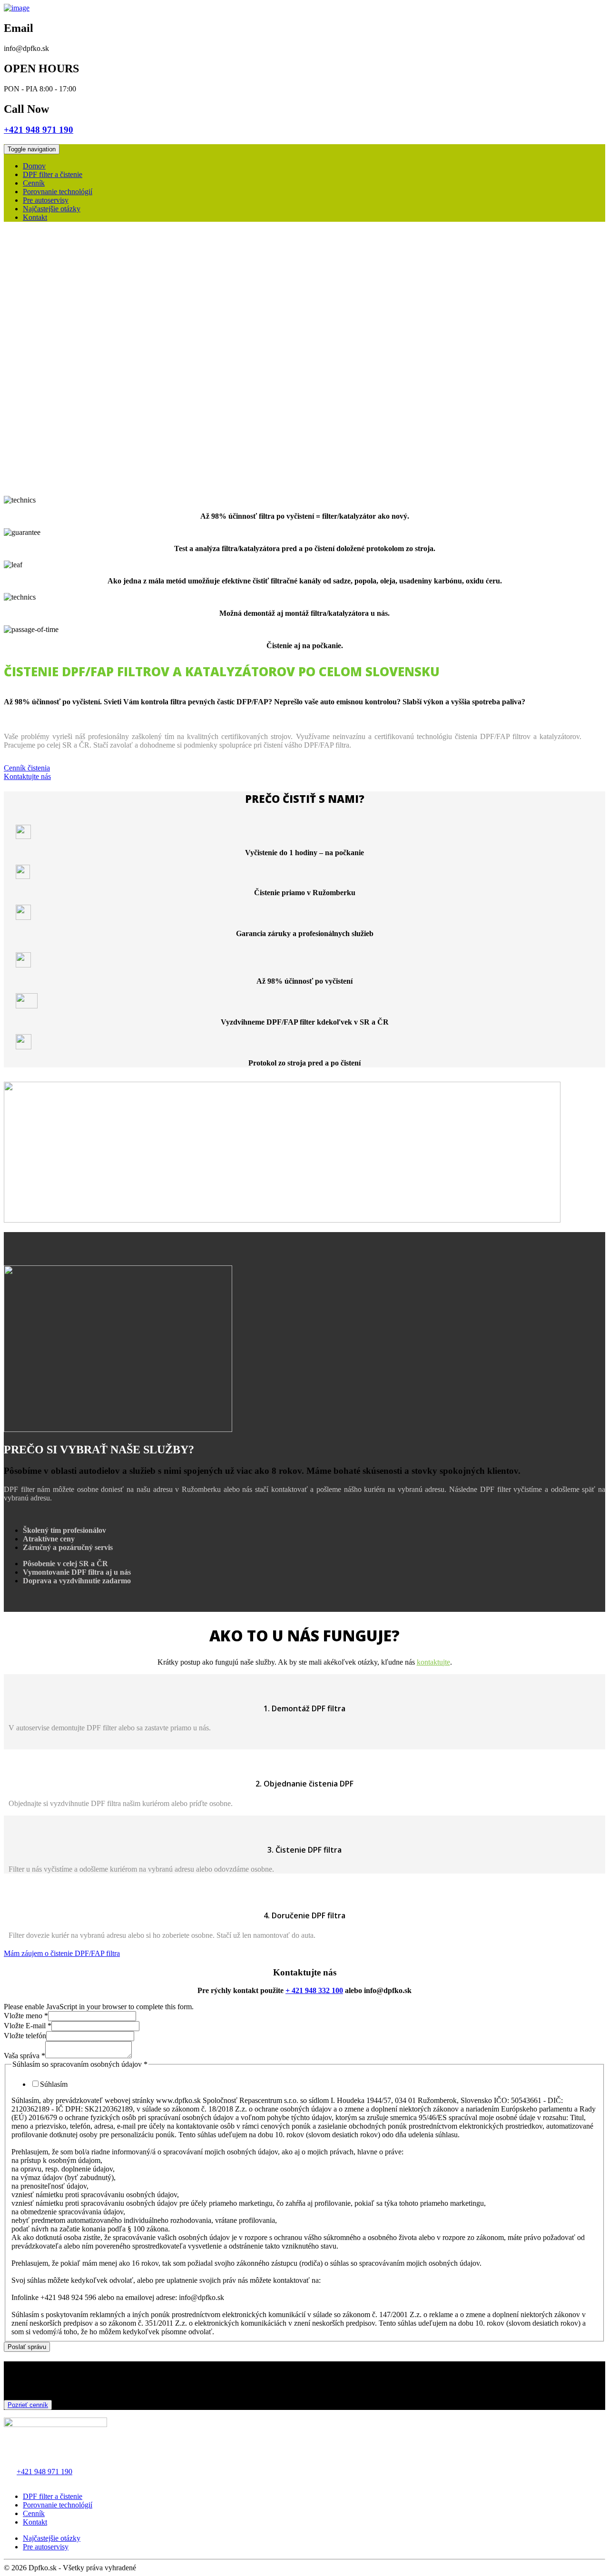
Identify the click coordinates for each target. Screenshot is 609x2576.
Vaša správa (25, 2056)
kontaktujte (433, 1662)
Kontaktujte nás (27, 776)
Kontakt (35, 217)
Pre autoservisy (46, 200)
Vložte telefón (25, 2036)
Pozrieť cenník (28, 2405)
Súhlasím (54, 2084)
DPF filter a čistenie (53, 174)
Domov (34, 166)
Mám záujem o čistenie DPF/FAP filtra (62, 1953)
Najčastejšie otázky (52, 209)
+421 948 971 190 (44, 2472)
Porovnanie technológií (58, 192)
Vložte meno (26, 2016)
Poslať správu (27, 2347)
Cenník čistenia (27, 768)
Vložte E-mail (28, 2026)
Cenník (34, 183)
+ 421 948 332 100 (314, 1990)
